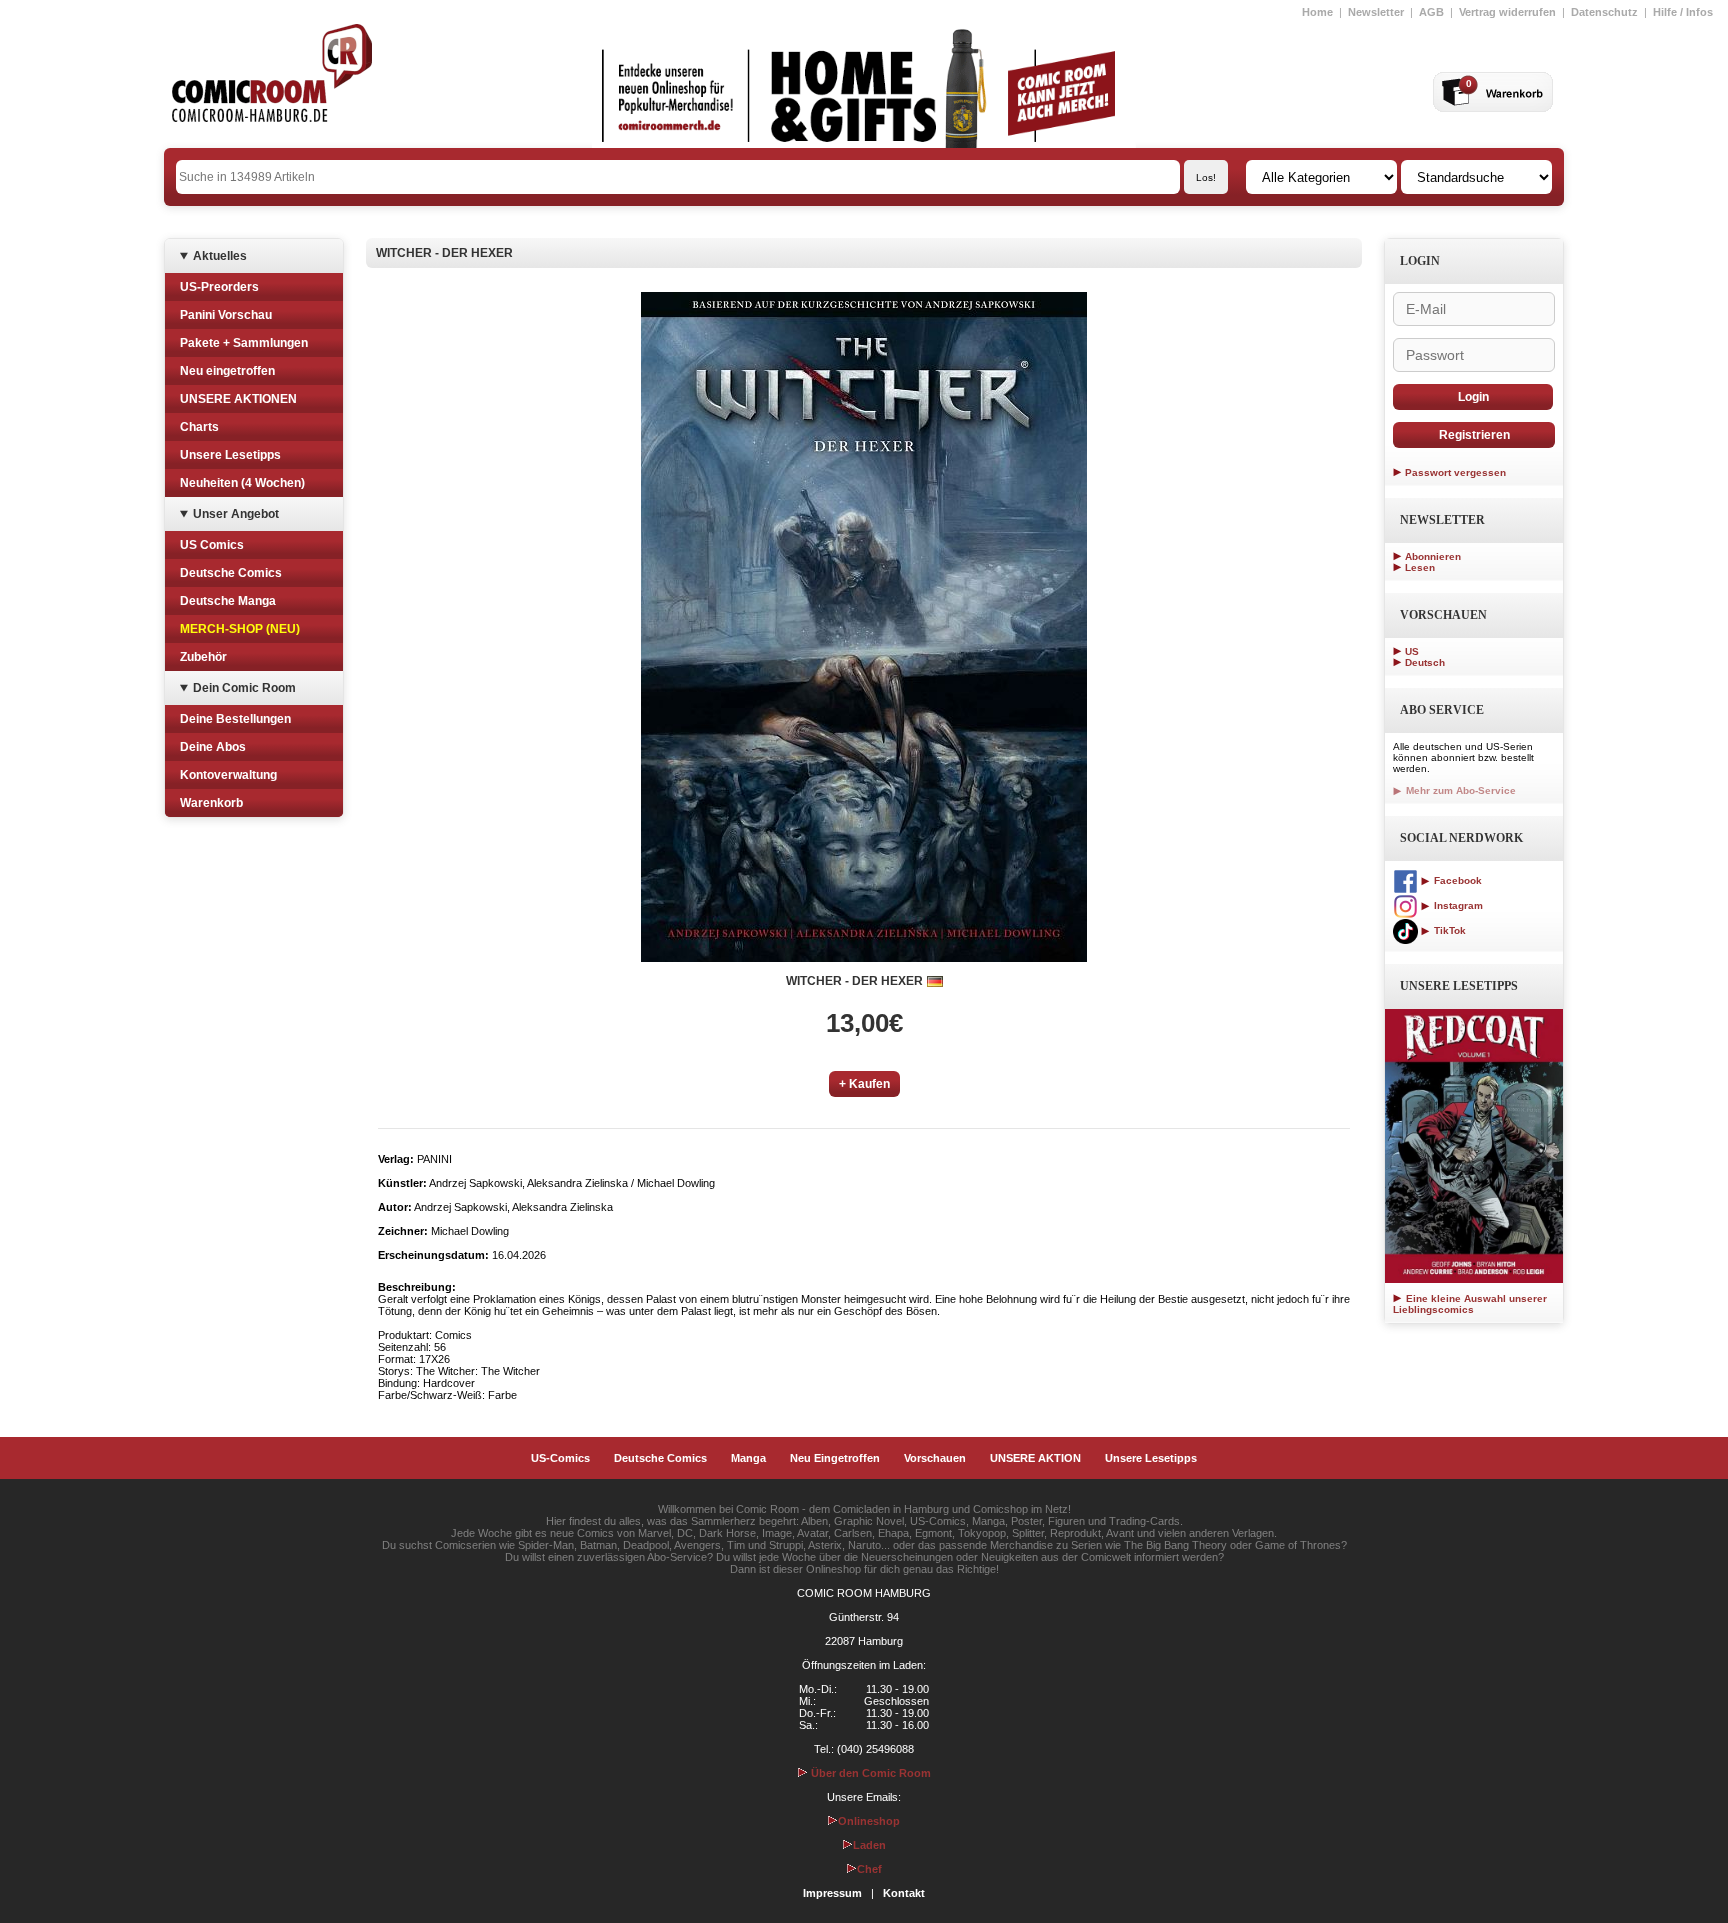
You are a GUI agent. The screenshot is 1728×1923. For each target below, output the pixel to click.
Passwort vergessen (1455, 472)
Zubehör (203, 657)
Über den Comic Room (869, 1773)
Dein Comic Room (244, 688)
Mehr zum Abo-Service (1459, 790)
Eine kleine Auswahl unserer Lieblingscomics (1470, 1304)
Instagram (1457, 905)
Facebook (1456, 880)
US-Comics (560, 1458)
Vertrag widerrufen (1507, 12)
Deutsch (1425, 662)
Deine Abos (213, 747)
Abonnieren (1433, 556)
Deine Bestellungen (235, 719)
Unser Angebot (236, 514)
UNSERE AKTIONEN (238, 399)
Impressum (832, 1893)
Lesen (1420, 567)
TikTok (1448, 930)
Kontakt (904, 1893)
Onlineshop (869, 1821)
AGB (1431, 12)
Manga (748, 1458)
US (1412, 651)
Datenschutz (1604, 12)
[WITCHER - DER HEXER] (864, 627)
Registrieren (1474, 435)
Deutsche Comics (231, 573)
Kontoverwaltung (228, 775)
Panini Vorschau (226, 315)
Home (1317, 12)
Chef (869, 1869)
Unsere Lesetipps (230, 455)
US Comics (212, 545)
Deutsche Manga (228, 601)
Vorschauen (935, 1458)
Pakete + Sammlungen (244, 343)
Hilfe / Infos (1683, 12)
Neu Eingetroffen (835, 1458)
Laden (869, 1845)
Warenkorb (211, 803)
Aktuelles (220, 256)
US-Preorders (219, 287)
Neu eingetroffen (227, 371)
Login (1473, 397)
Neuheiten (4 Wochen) (242, 483)
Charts (199, 427)
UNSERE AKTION (1035, 1458)
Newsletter (1376, 12)
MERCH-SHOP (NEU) (240, 629)
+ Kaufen (864, 1084)
